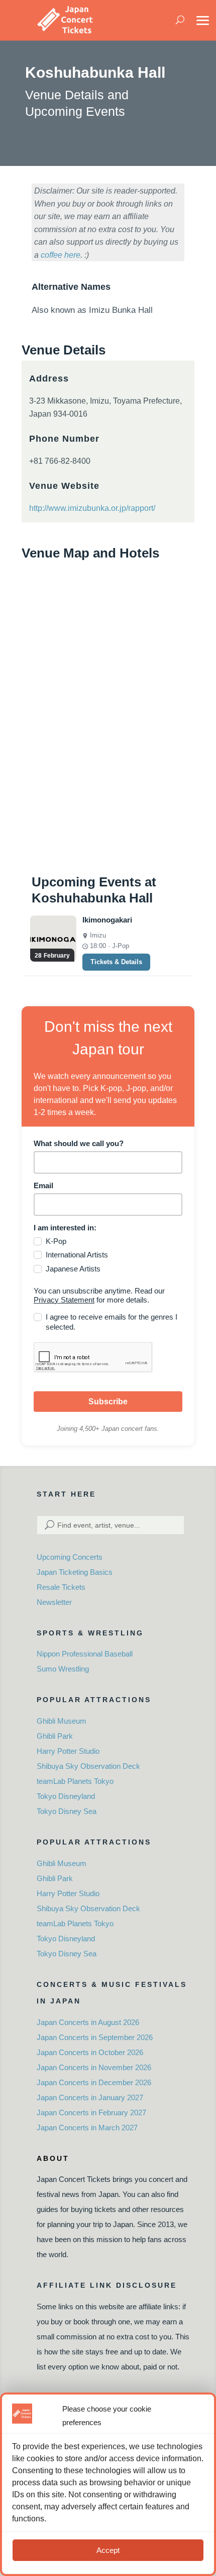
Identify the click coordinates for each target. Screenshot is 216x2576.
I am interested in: (65, 1228)
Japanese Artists (73, 1269)
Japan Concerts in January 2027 (90, 2097)
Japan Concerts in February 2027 (91, 2112)
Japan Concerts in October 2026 (90, 2052)
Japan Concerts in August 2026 (88, 2022)
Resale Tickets (61, 1587)
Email (43, 1185)
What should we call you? (79, 1143)
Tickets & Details (116, 962)
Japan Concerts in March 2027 (87, 2128)
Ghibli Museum (62, 1721)
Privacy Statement (64, 1300)
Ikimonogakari (107, 920)
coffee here (61, 255)
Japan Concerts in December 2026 (94, 2082)
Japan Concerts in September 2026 (95, 2037)
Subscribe (108, 1402)
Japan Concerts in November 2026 (94, 2067)
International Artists (77, 1255)
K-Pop (56, 1241)
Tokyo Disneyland (66, 1796)
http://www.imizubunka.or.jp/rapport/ (92, 508)
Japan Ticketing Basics (75, 1572)
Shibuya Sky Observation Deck (88, 1766)
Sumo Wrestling (63, 1669)
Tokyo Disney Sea (67, 1811)
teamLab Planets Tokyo (75, 1781)
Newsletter (54, 1602)
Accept (108, 2550)
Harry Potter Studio (68, 1751)
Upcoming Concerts (70, 1557)
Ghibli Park (55, 1736)
